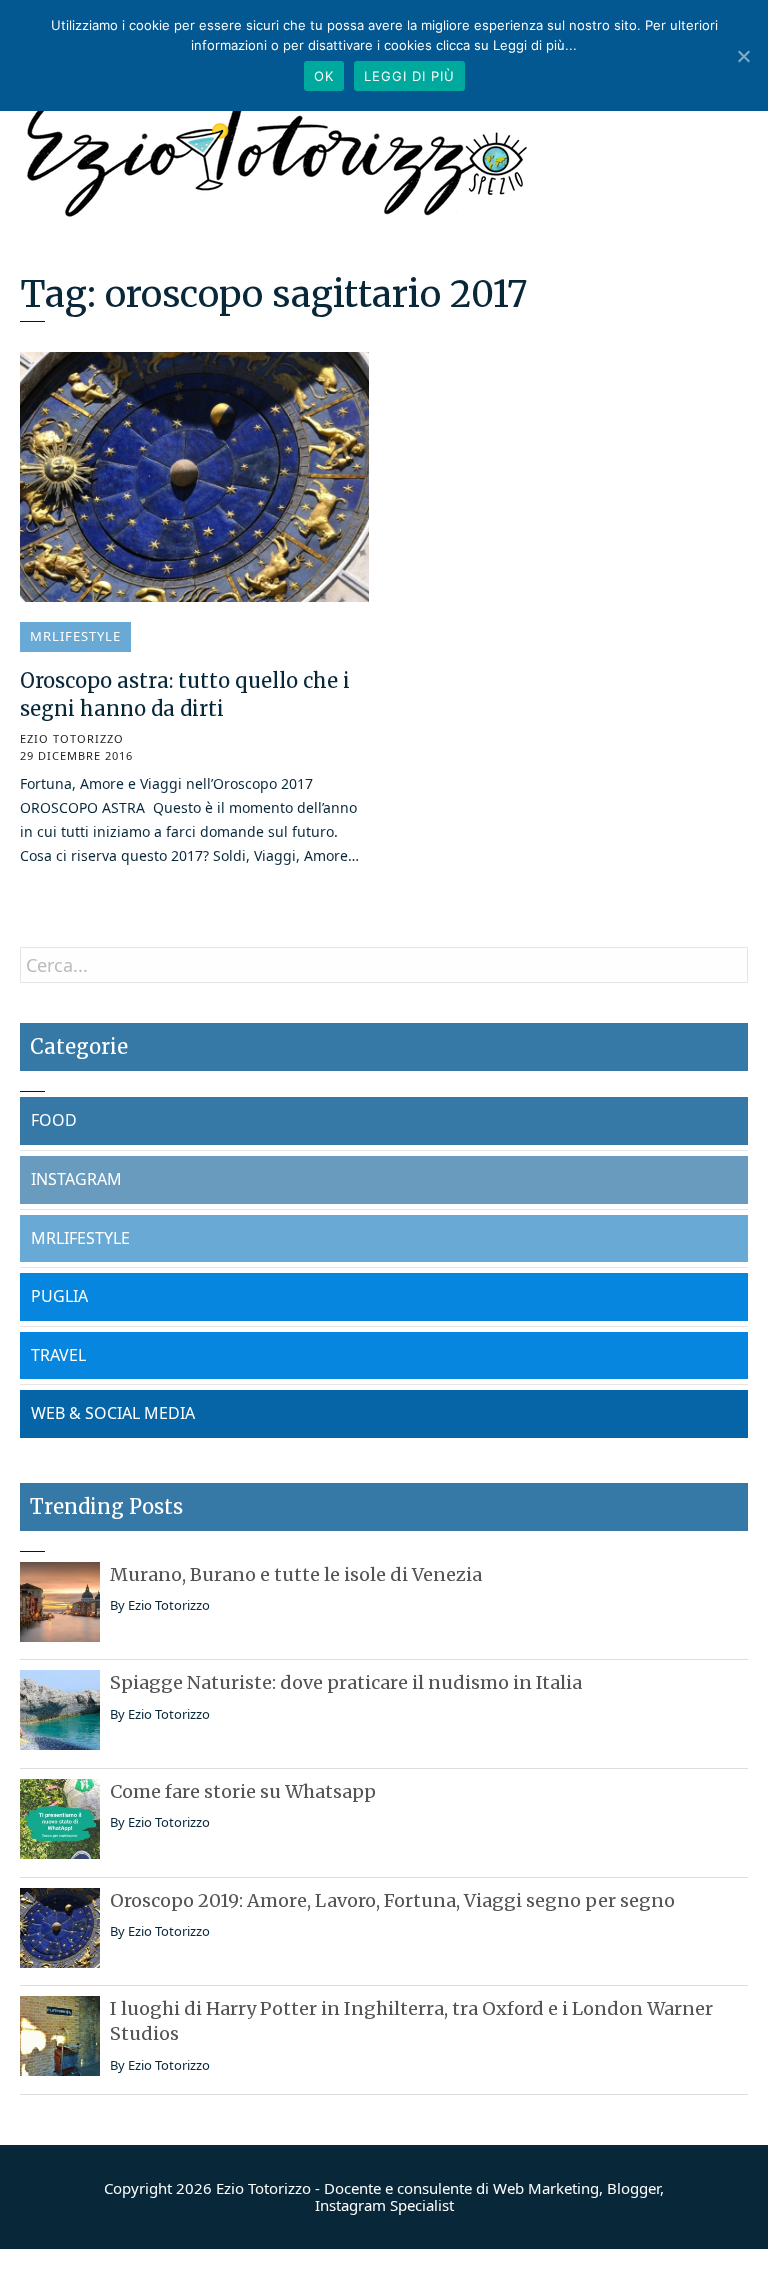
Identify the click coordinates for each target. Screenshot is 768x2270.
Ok (324, 76)
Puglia (59, 1296)
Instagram (76, 1179)
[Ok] (743, 56)
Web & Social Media (113, 1413)
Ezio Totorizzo (72, 739)
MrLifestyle (75, 636)
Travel (58, 1355)
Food (54, 1120)
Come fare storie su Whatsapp (243, 1791)
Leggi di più (409, 76)
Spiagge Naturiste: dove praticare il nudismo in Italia (346, 1682)
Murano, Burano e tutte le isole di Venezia (296, 1574)
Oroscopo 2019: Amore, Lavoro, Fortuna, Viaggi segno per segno (392, 1900)
